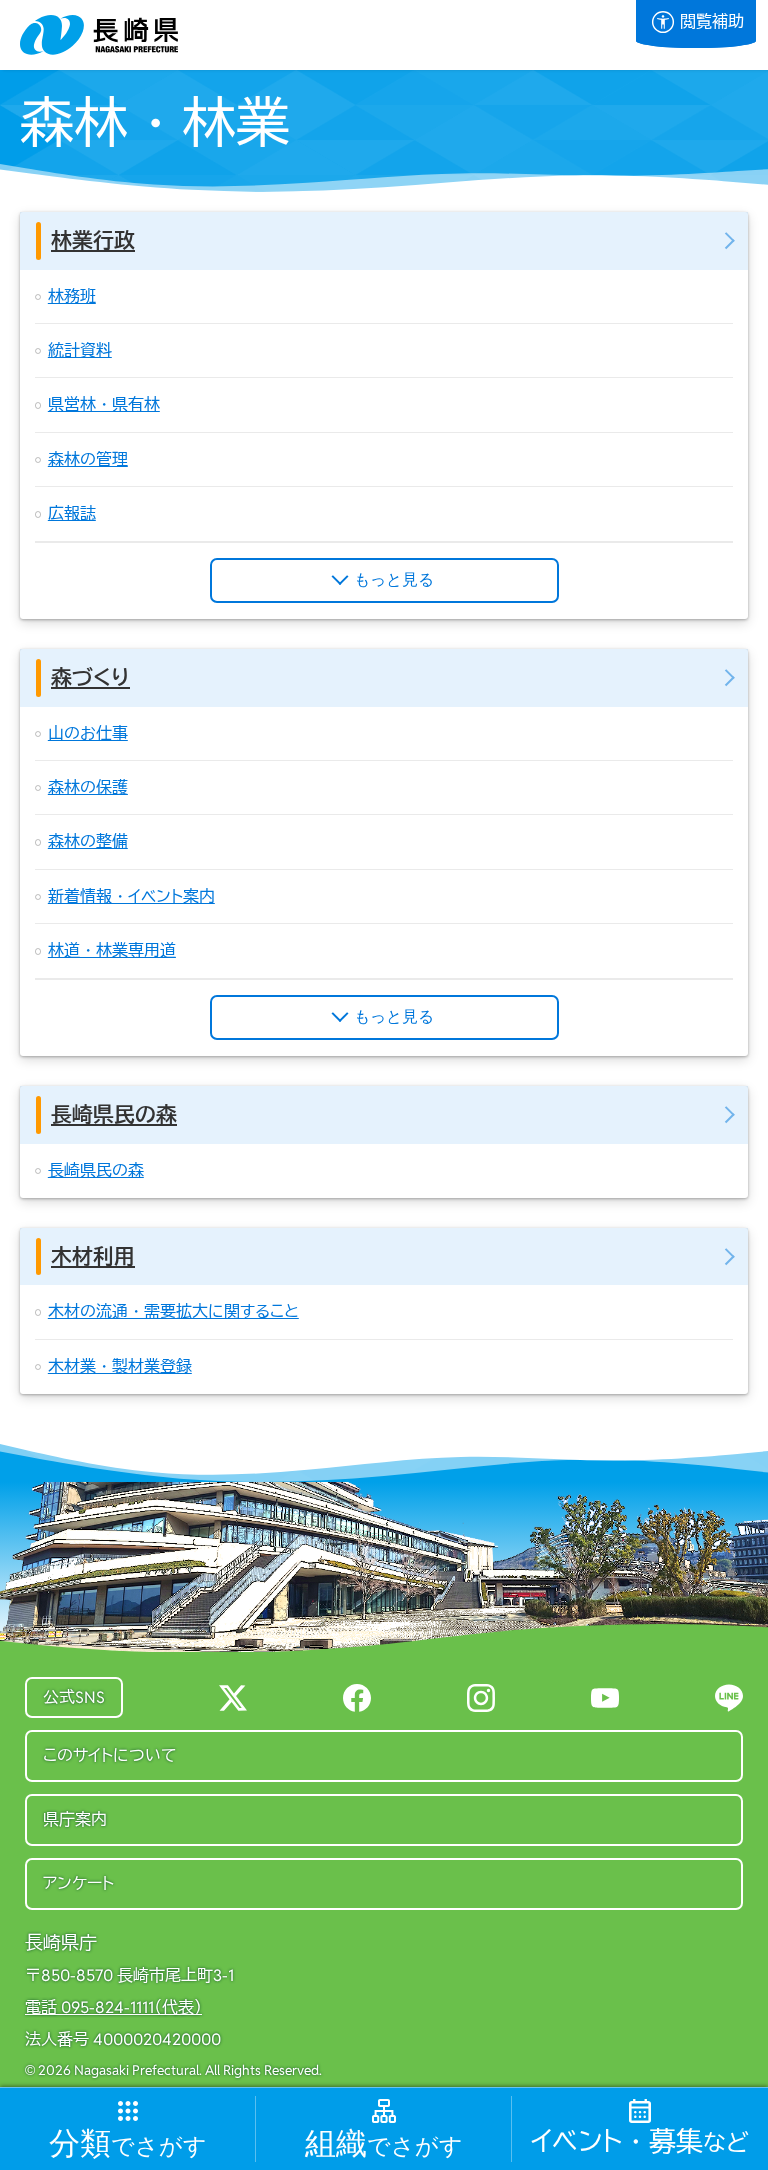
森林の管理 (88, 459)
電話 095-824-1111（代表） (113, 2008)
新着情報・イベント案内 (131, 896)
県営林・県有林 (104, 404)
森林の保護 (88, 787)
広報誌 (72, 513)
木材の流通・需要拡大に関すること (173, 1311)
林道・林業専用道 (112, 950)
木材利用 (93, 1256)
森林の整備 (88, 841)
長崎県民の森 (114, 1114)
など (640, 2142)
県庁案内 (75, 1819)
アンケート (78, 1883)
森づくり (90, 677)
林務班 (72, 296)
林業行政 (93, 240)
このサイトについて (110, 1755)
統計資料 (80, 350)
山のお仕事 (88, 733)
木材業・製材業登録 (120, 1366)
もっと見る (394, 579)
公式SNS (74, 1697)
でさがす (128, 2144)
